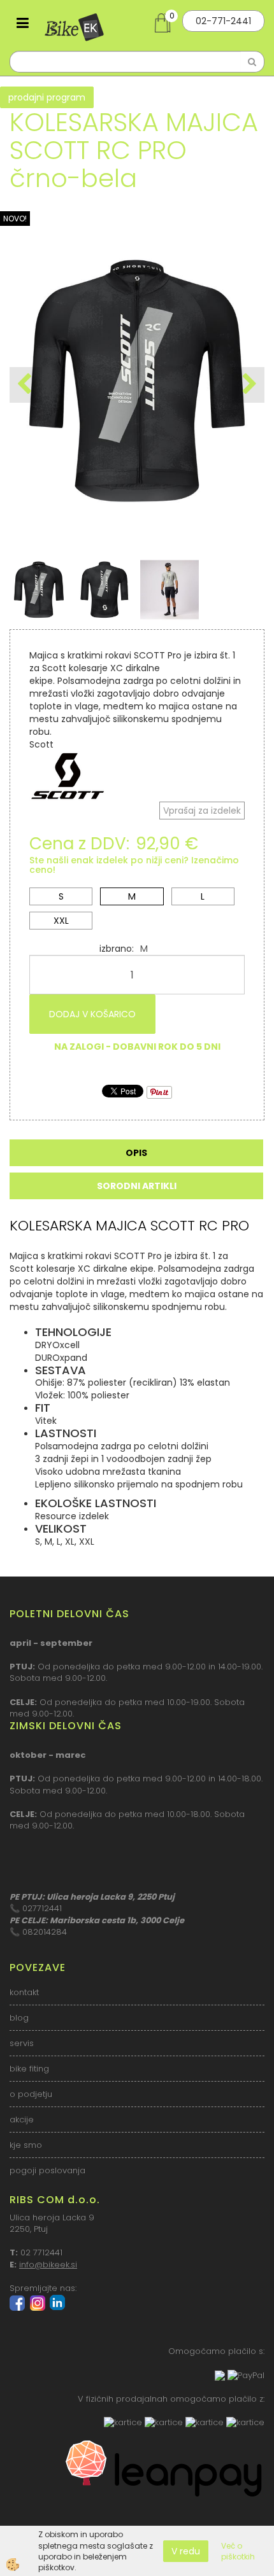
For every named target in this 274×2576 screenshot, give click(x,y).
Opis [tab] (136, 1153)
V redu (186, 2551)
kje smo (26, 2145)
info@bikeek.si (48, 2265)
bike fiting (29, 2069)
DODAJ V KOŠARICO (92, 1014)
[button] (248, 385)
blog (19, 2018)
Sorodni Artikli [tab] (137, 1186)
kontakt (24, 1992)
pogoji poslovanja (47, 2170)
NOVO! (15, 219)
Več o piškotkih (238, 2551)
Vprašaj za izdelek (202, 811)
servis (22, 2043)
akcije (22, 2120)
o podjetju (31, 2094)
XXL (61, 921)
